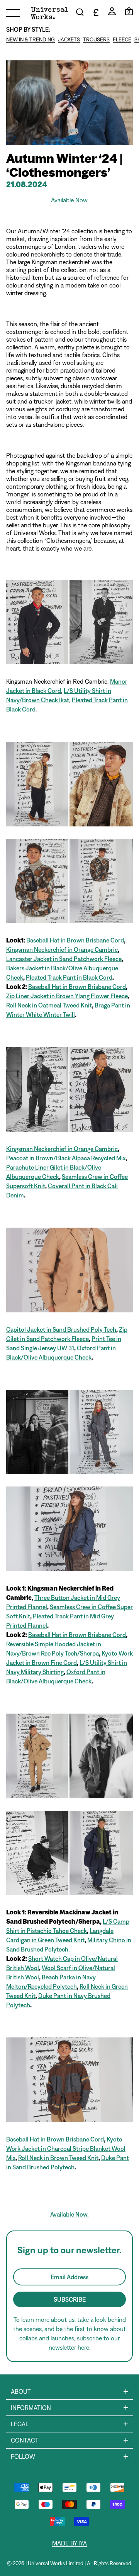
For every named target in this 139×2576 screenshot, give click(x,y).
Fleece (122, 39)
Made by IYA (69, 2543)
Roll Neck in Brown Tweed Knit (58, 2158)
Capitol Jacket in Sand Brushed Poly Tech (61, 1329)
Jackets (69, 39)
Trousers (96, 39)
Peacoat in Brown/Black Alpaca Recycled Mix (66, 1158)
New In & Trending (31, 39)
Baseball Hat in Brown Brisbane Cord (75, 940)
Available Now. (69, 2214)
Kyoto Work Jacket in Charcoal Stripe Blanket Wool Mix (66, 2148)
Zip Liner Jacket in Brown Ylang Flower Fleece (67, 996)
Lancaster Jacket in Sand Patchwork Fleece (64, 959)
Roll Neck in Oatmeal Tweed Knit (49, 1005)
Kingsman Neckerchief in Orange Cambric (62, 949)
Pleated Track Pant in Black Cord (69, 977)
